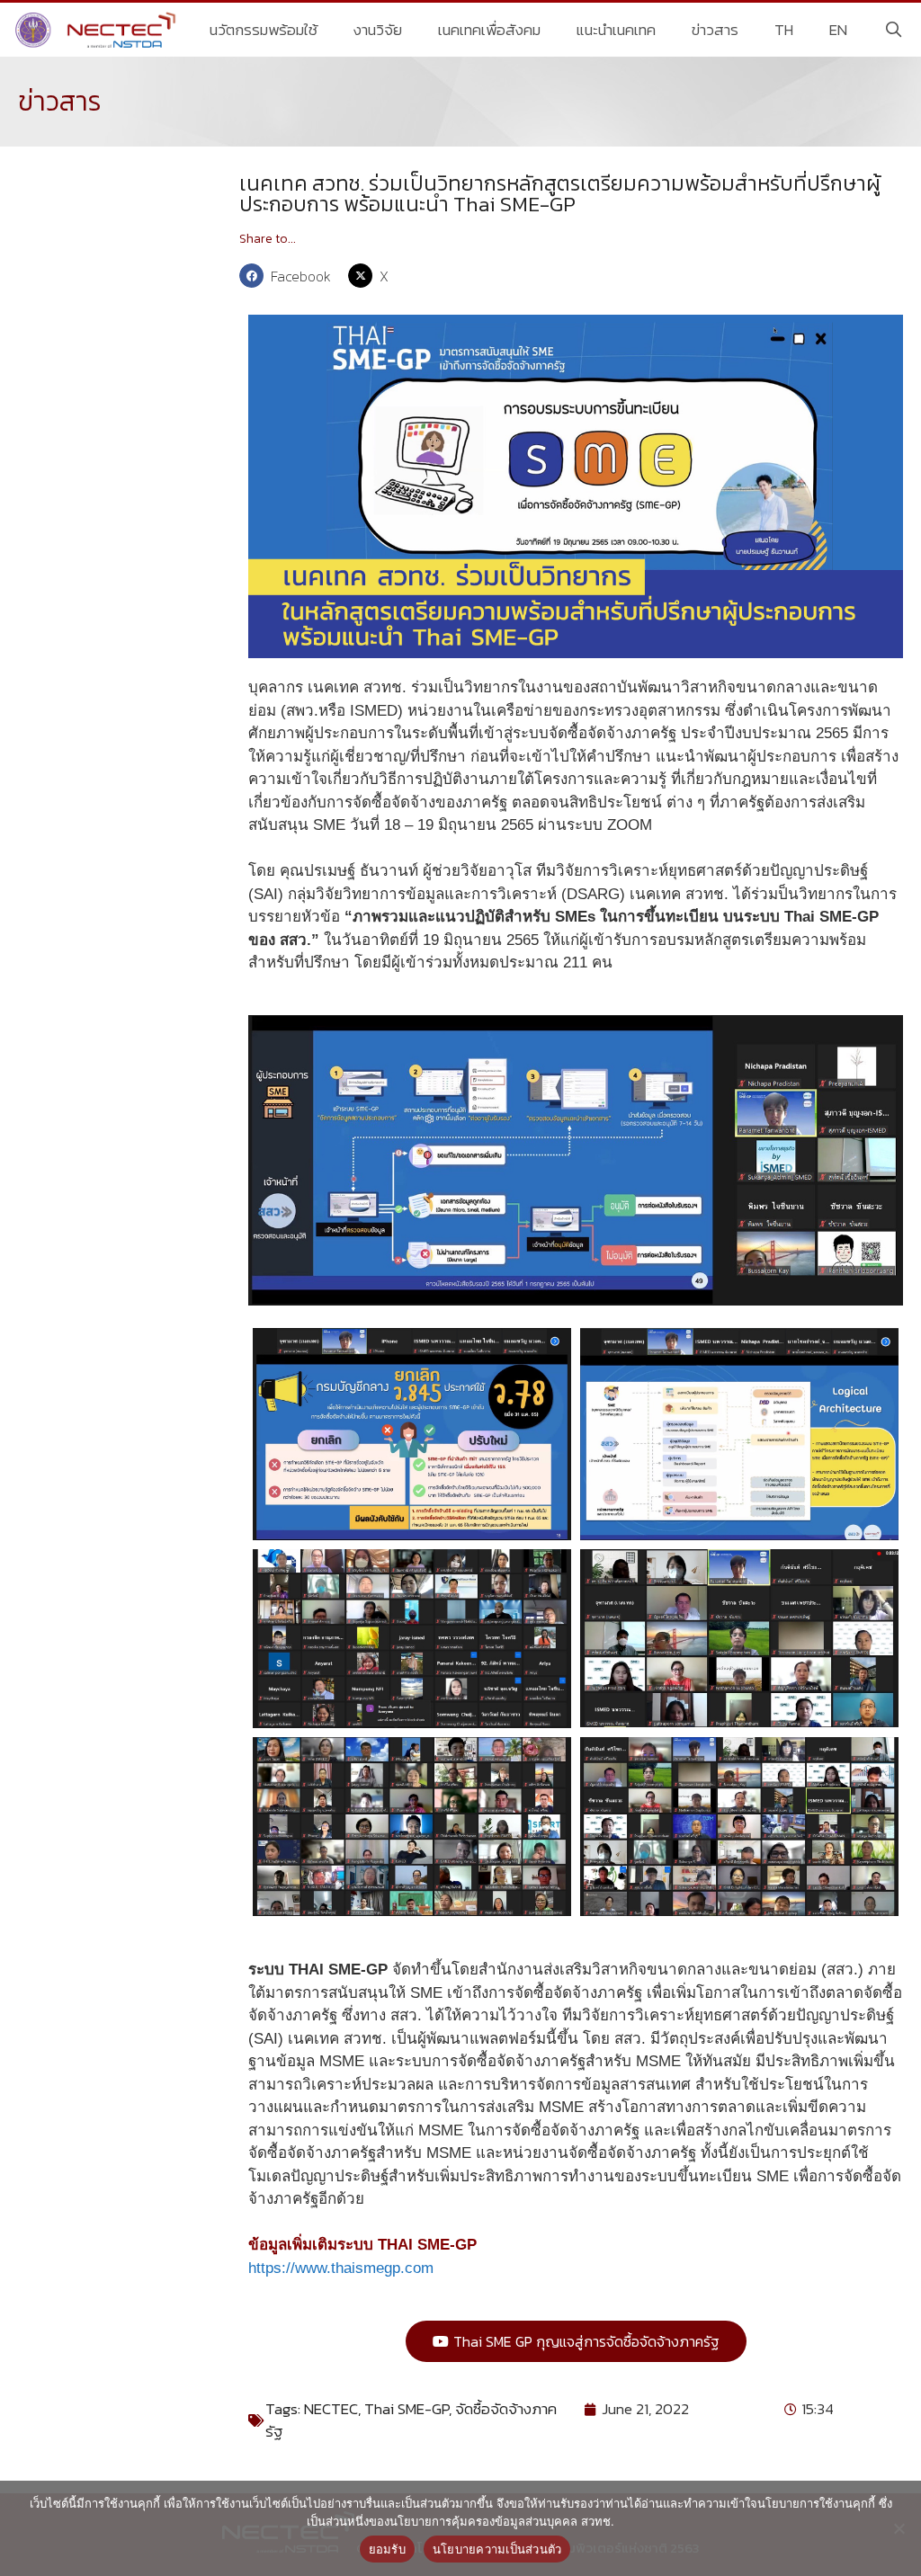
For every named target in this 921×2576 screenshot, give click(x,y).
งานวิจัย (378, 30)
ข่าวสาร (715, 30)
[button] (289, 276)
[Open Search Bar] (893, 30)
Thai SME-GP (407, 2409)
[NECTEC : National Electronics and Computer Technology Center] (98, 30)
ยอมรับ (387, 2549)
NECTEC (331, 2409)
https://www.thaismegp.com (341, 2268)
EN (838, 30)
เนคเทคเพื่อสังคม (489, 30)
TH (784, 30)
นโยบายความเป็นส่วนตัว (497, 2549)
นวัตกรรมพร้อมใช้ (264, 30)
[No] (899, 2528)
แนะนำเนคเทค (616, 30)
